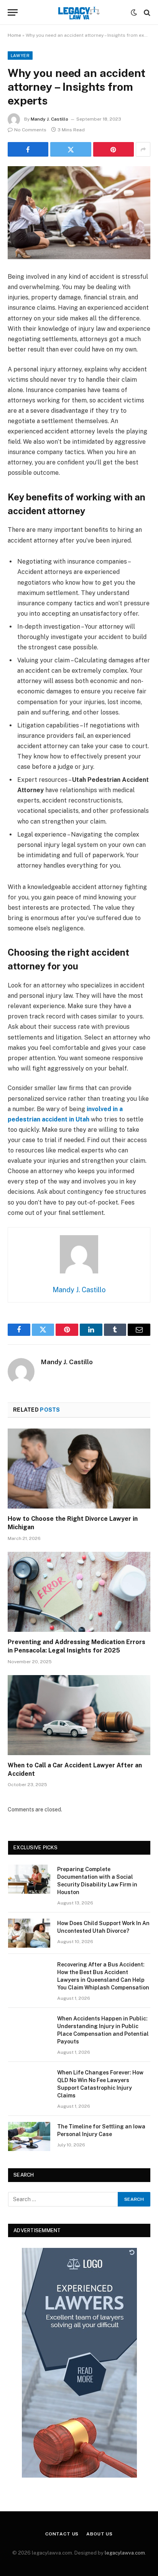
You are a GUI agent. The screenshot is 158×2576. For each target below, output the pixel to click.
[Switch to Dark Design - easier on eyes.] (134, 13)
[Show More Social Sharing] (143, 149)
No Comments (30, 130)
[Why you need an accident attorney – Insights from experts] (79, 213)
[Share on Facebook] (28, 149)
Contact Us (62, 2534)
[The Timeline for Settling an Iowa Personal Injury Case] (29, 2136)
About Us (100, 2534)
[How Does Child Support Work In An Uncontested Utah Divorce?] (29, 1933)
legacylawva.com (125, 2553)
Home (14, 35)
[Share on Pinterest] (114, 149)
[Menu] (13, 12)
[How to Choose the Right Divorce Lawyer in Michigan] (79, 1469)
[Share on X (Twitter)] (71, 149)
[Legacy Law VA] (79, 12)
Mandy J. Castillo (49, 119)
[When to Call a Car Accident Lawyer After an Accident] (79, 1715)
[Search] (146, 12)
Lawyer (20, 56)
